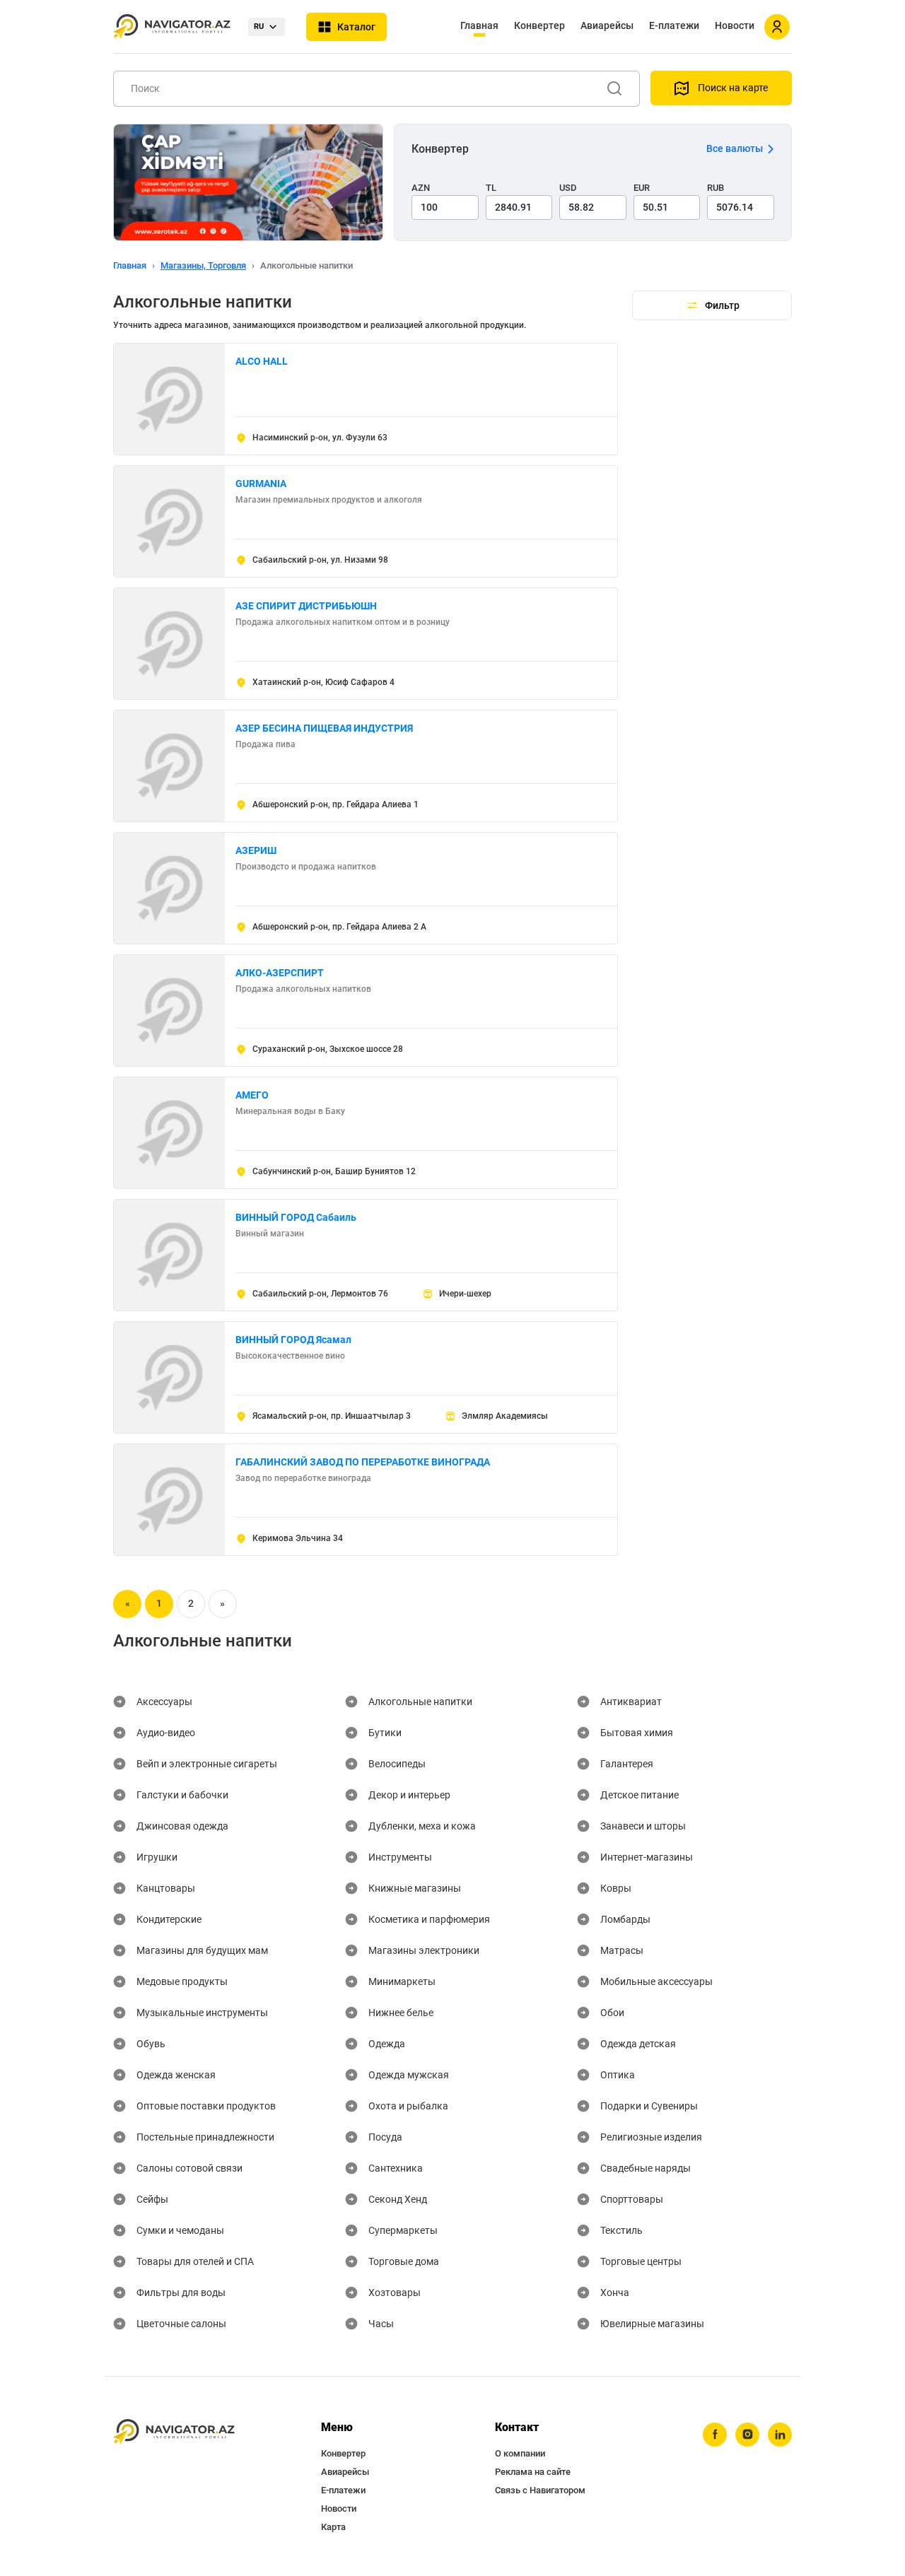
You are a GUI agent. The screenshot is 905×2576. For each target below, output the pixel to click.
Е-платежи (674, 25)
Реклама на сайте (533, 2472)
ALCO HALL (262, 361)
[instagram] (747, 2435)
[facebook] (715, 2435)
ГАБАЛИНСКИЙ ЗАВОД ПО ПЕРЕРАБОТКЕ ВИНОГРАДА (363, 1462)
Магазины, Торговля (203, 265)
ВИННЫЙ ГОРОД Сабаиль (296, 1217)
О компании (520, 2453)
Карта (333, 2527)
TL (491, 188)
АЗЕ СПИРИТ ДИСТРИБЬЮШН (306, 606)
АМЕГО (252, 1095)
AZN (421, 188)
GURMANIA (261, 484)
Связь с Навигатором (540, 2490)
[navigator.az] (174, 2432)
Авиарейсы (607, 25)
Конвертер (539, 25)
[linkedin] (780, 2435)
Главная (479, 25)
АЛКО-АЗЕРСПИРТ (280, 973)
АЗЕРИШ (256, 850)
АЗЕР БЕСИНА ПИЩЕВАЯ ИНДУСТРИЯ (324, 728)
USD (568, 188)
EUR (642, 188)
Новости (735, 25)
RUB (716, 188)
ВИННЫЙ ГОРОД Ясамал (293, 1340)
